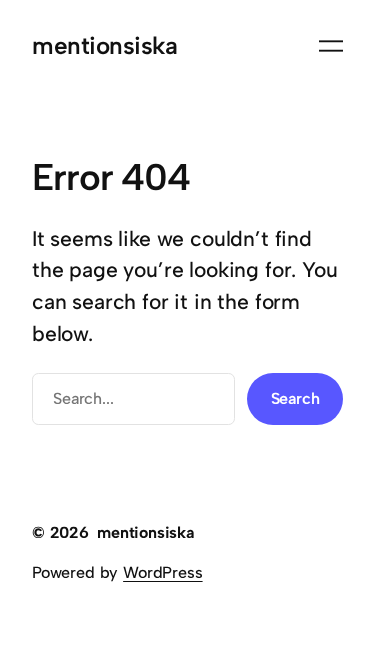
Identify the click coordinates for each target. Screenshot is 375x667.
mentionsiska (104, 45)
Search (295, 398)
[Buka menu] (331, 46)
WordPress (162, 572)
